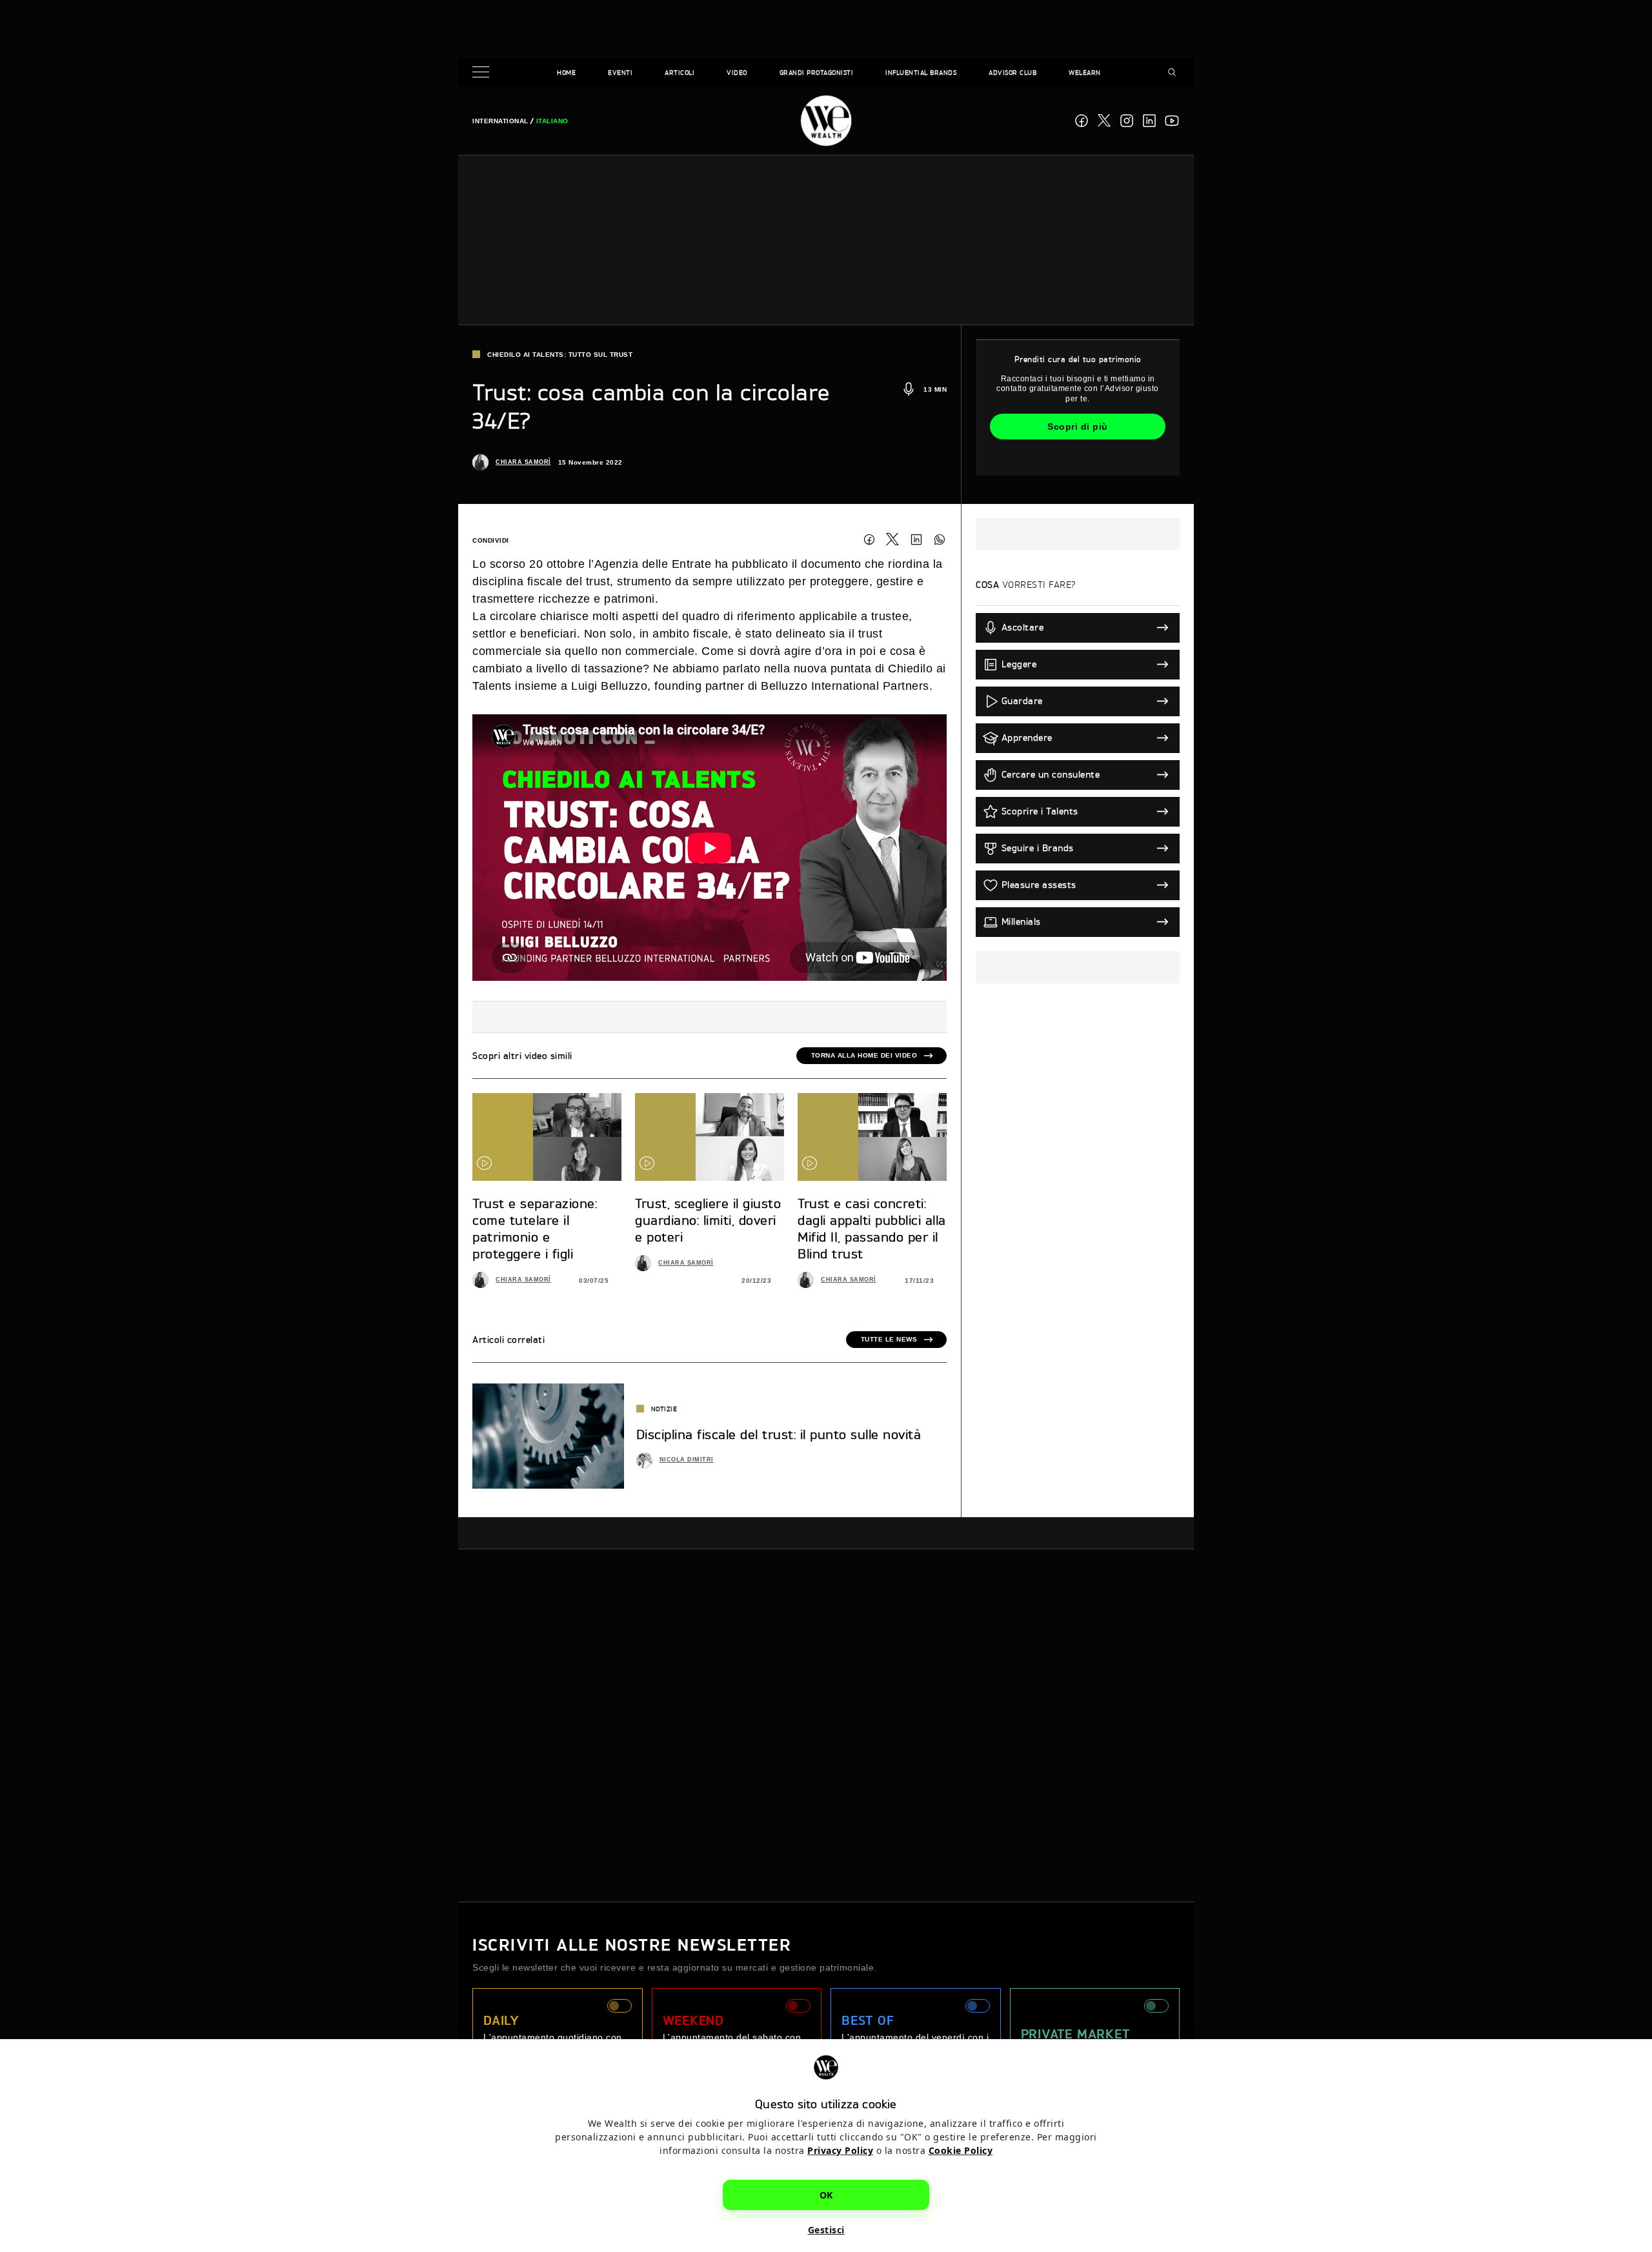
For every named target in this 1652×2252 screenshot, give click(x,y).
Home (566, 72)
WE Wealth (826, 121)
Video (737, 72)
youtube (1172, 121)
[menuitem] (500, 121)
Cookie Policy (961, 2150)
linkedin (1149, 121)
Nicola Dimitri (687, 1460)
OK (826, 2195)
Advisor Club (1012, 72)
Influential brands (921, 72)
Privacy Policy (840, 2150)
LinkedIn (916, 539)
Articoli (680, 72)
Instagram (1127, 121)
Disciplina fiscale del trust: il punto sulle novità (779, 1434)
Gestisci (826, 2230)
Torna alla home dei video (864, 1055)
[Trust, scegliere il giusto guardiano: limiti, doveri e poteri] (710, 1137)
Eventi (620, 72)
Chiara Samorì (523, 462)
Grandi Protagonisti (817, 72)
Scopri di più (1078, 427)
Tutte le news (889, 1339)
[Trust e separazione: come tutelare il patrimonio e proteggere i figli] (547, 1137)
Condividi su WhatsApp (940, 539)
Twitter (892, 539)
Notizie (664, 1409)
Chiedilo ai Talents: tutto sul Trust (560, 355)
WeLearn (1085, 72)
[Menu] (483, 73)
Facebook (1082, 121)
